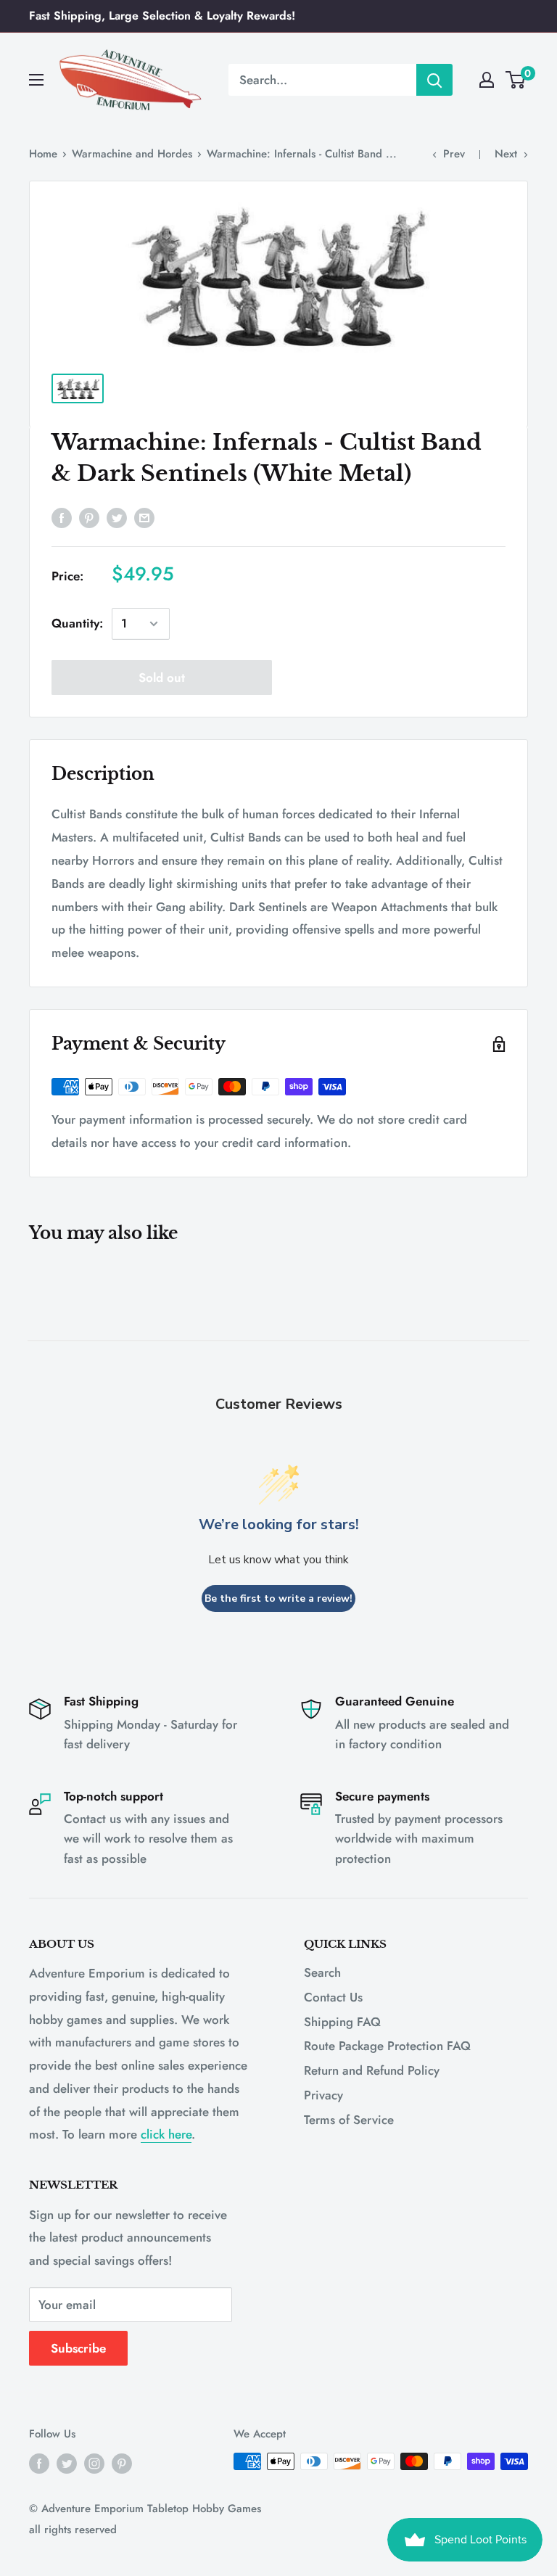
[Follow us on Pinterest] (122, 2464)
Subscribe (78, 2348)
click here (166, 2134)
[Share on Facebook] (62, 517)
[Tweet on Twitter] (117, 517)
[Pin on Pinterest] (89, 517)
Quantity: (77, 623)
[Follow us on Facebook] (39, 2464)
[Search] (434, 80)
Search (322, 1972)
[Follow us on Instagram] (94, 2464)
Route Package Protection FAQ (387, 2046)
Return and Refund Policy (372, 2070)
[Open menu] (36, 80)
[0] (516, 80)
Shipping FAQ (342, 2022)
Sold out (162, 678)
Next (506, 154)
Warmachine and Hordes (132, 154)
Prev (454, 154)
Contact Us (333, 1997)
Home (43, 154)
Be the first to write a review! (278, 1598)
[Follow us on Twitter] (67, 2464)
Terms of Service (349, 2120)
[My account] (487, 80)
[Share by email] (144, 517)
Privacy (323, 2095)
